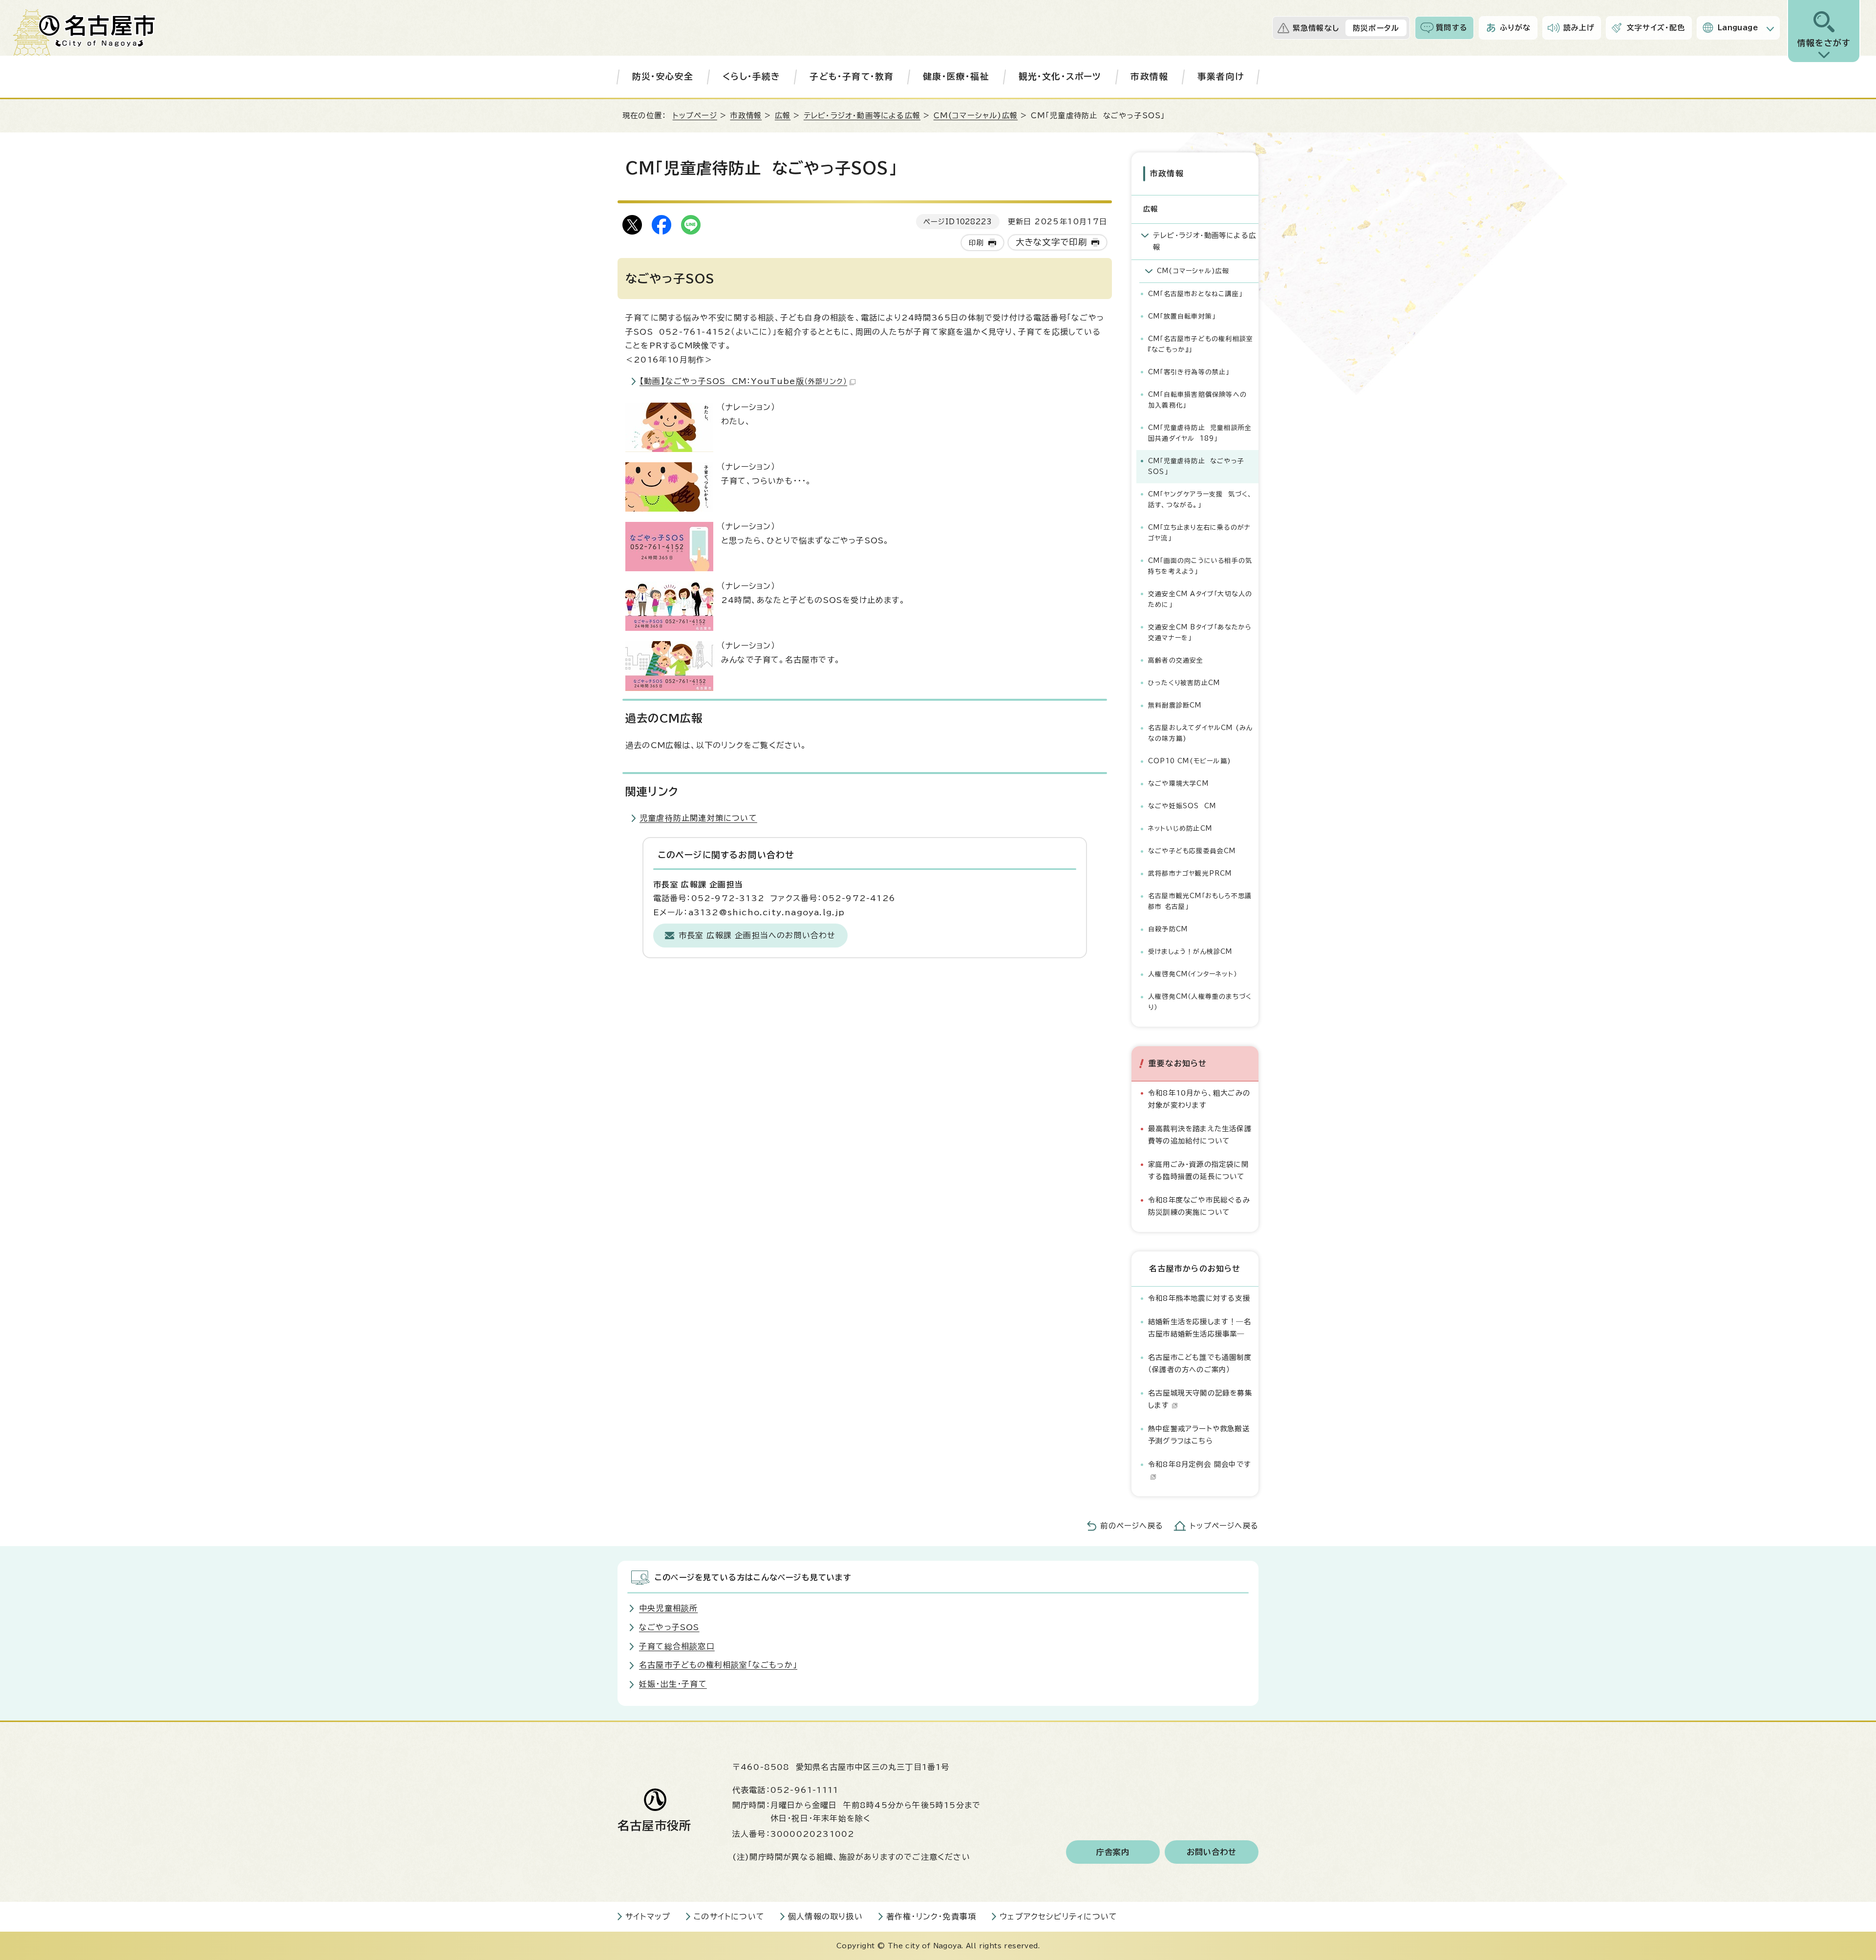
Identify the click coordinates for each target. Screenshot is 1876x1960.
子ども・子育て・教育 (852, 76)
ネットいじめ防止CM (1180, 829)
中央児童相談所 (668, 1608)
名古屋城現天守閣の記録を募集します (1200, 1399)
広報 (783, 116)
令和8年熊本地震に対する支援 (1199, 1298)
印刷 (976, 243)
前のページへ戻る (1132, 1526)
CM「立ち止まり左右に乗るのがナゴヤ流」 (1199, 533)
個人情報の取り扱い (825, 1917)
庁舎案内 (1113, 1852)
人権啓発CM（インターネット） (1193, 974)
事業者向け (1221, 76)
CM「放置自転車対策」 (1182, 316)
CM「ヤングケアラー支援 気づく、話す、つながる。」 (1200, 500)
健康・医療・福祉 (956, 76)
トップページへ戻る (1224, 1526)
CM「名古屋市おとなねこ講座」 (1195, 294)
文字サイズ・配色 (1656, 28)
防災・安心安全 (663, 76)
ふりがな (1515, 28)
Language (1738, 28)
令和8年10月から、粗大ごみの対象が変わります (1199, 1099)
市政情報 (1149, 76)
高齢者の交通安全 (1176, 660)
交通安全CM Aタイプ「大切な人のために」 (1200, 599)
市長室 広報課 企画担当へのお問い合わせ (757, 935)
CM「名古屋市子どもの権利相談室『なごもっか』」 (1201, 344)
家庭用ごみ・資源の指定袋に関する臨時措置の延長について (1198, 1170)
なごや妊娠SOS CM (1182, 806)
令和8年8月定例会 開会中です (1200, 1464)
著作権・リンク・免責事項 (931, 1917)
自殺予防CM (1168, 929)
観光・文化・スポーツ (1060, 76)
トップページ (695, 116)
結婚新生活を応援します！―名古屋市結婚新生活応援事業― (1200, 1327)
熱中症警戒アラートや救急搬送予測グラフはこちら (1199, 1434)
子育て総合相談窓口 (677, 1646)
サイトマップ (648, 1917)
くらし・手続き (751, 76)
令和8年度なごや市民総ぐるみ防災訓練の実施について (1199, 1206)
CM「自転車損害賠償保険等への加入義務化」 (1197, 400)
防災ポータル (1376, 28)
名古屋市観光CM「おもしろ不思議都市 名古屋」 (1200, 901)
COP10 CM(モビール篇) (1190, 761)
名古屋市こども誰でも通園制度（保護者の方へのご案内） (1200, 1363)
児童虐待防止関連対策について (698, 818)
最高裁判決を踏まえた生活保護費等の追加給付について (1200, 1134)
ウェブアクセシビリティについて (1058, 1917)
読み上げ (1579, 28)
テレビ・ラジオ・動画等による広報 (862, 116)
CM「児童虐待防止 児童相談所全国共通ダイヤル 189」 (1200, 433)
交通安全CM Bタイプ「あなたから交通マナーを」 (1200, 633)
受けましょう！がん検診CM (1190, 952)
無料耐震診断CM (1175, 705)
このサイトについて (729, 1917)
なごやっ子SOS (669, 1627)
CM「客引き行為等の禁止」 (1189, 372)
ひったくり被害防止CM (1184, 683)
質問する (1452, 28)
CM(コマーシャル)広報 (976, 116)
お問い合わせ (1212, 1852)
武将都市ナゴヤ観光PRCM (1190, 873)
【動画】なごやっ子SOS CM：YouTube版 (743, 381)
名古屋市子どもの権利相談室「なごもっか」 (718, 1665)
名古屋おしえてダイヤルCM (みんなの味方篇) (1200, 733)
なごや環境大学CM (1178, 784)
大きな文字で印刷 (1052, 242)
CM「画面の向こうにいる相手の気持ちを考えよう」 (1200, 566)
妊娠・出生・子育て (673, 1684)
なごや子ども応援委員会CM (1192, 851)
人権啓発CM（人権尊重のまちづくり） (1200, 1002)
